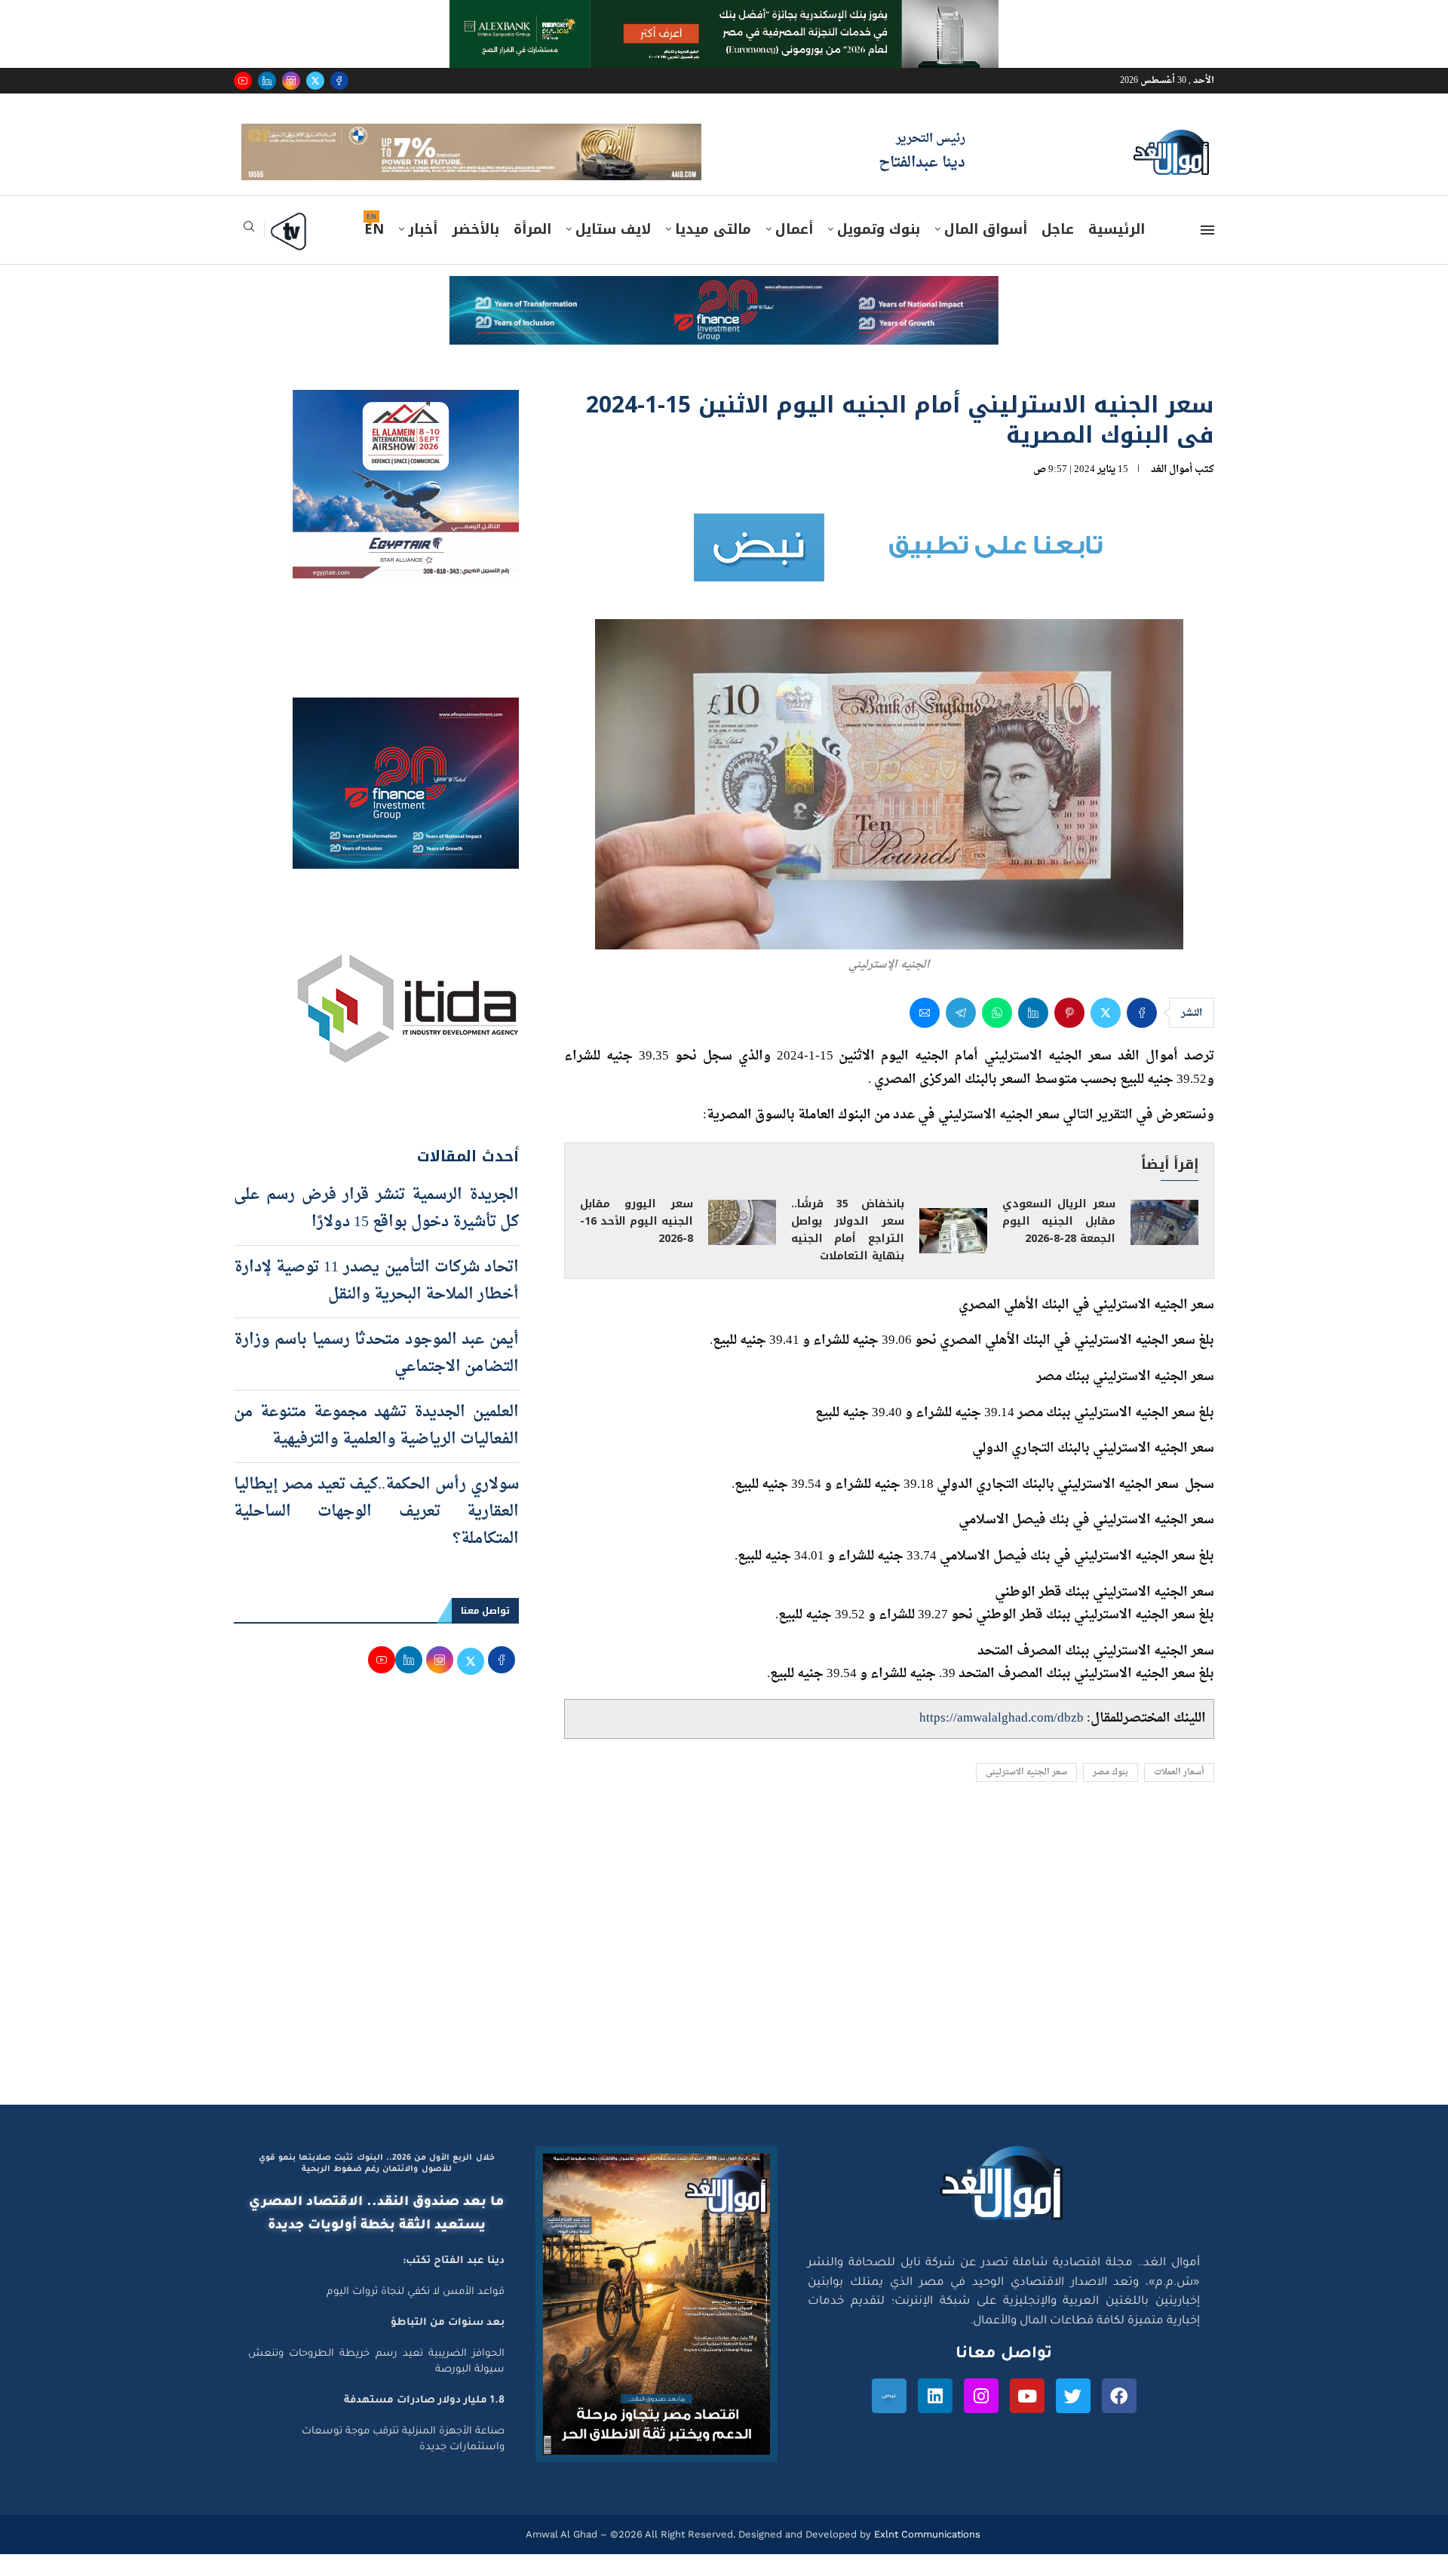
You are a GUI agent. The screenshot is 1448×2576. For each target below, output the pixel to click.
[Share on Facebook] (1142, 1035)
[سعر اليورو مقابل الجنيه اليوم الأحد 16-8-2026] (742, 1244)
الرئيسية (1117, 251)
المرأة (532, 251)
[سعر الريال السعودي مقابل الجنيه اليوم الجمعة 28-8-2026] (1164, 1244)
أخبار (423, 251)
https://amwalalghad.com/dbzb (1002, 1740)
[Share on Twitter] (1106, 1035)
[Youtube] (243, 81)
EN (374, 251)
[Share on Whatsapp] (997, 1035)
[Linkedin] (267, 81)
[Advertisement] (724, 1983)
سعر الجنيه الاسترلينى (1026, 1794)
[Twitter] (315, 81)
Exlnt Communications (926, 2556)
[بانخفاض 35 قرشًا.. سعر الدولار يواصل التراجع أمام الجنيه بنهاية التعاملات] (953, 1253)
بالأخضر (476, 251)
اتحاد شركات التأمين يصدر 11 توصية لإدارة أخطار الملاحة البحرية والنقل (376, 1302)
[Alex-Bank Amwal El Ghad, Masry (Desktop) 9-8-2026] (724, 14)
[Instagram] (291, 81)
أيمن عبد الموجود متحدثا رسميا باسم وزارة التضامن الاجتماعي (376, 1375)
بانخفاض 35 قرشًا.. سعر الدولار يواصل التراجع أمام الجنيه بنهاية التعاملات (848, 1252)
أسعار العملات (1179, 1794)
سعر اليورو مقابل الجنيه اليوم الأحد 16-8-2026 (637, 1243)
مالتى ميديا (713, 251)
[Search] (249, 253)
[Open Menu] (1207, 252)
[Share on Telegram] (961, 1035)
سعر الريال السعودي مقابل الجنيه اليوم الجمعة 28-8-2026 (1059, 1243)
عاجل (1058, 251)
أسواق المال (986, 251)
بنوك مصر (1111, 1794)
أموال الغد (1172, 491)
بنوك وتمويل (879, 251)
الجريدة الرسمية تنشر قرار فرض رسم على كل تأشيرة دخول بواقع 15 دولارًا (376, 1230)
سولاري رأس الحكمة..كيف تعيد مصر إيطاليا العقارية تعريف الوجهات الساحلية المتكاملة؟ (376, 1533)
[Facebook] (339, 81)
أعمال (794, 251)
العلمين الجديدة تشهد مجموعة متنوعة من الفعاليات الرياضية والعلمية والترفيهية (376, 1447)
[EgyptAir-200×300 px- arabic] (406, 425)
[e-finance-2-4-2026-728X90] (724, 312)
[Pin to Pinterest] (1069, 1035)
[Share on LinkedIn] (1033, 1035)
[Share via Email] (925, 1035)
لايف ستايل (613, 251)
